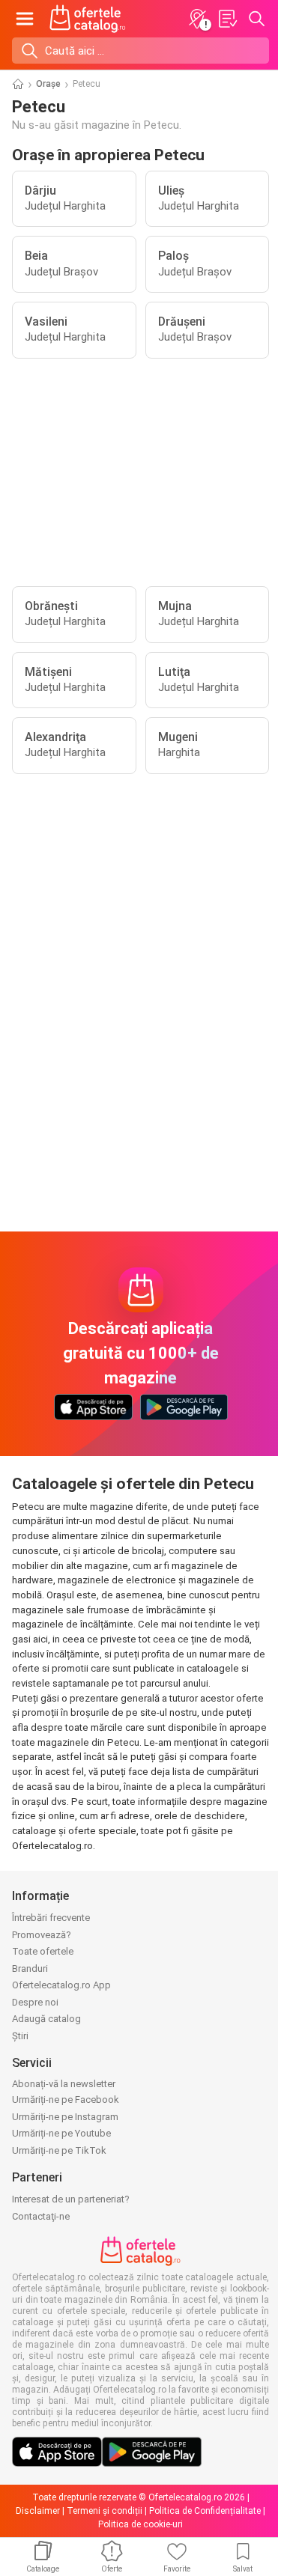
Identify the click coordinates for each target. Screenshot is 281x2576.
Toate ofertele (43, 1951)
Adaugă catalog (46, 2019)
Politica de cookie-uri (140, 2524)
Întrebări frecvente (51, 1918)
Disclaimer (38, 2511)
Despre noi (35, 2002)
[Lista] (227, 19)
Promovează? (42, 1935)
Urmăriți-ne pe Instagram (65, 2117)
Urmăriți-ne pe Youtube (61, 2133)
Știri (20, 2036)
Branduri (30, 1968)
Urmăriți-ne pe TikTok (59, 2150)
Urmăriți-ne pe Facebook (66, 2100)
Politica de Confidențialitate (205, 2511)
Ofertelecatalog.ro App (61, 1985)
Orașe (48, 84)
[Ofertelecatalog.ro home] (88, 19)
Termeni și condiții (105, 2511)
